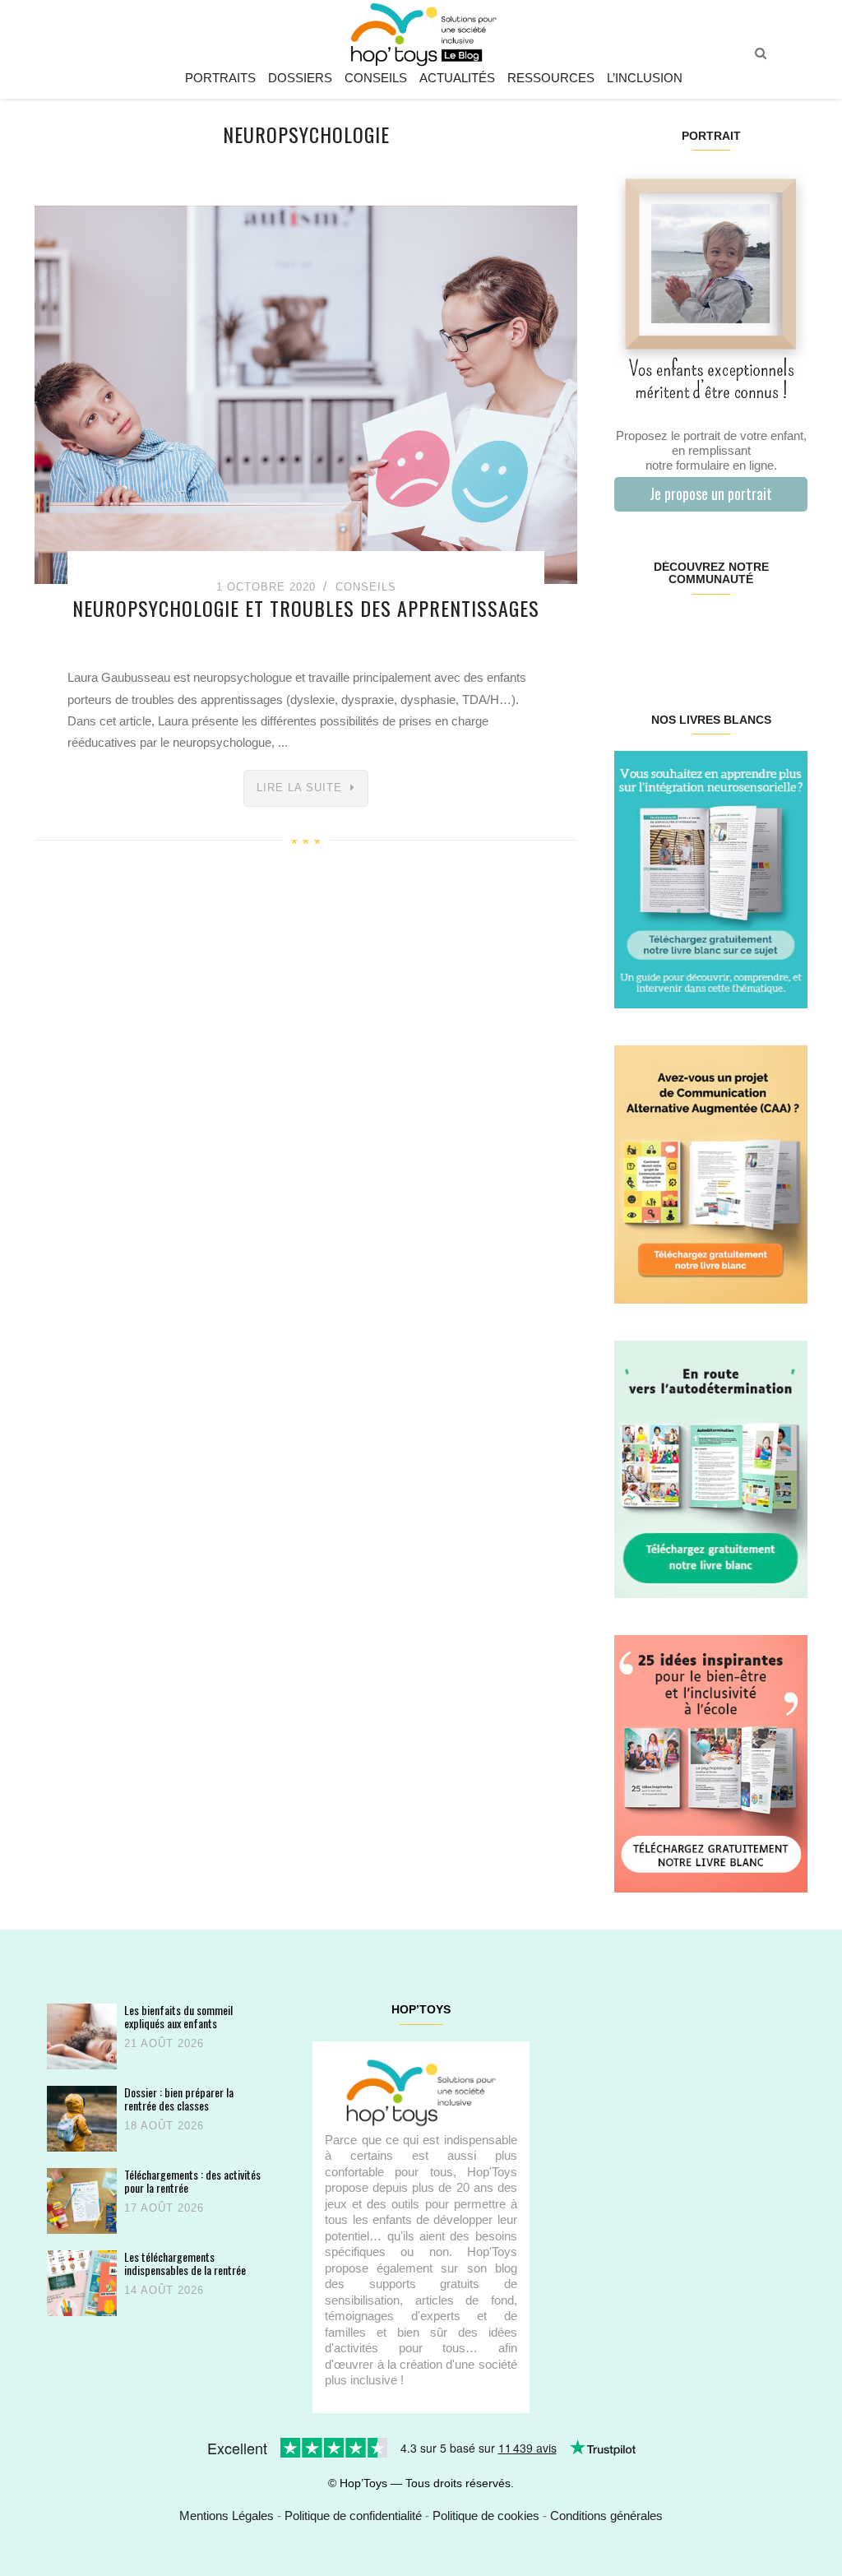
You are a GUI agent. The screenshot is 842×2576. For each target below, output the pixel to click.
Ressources (551, 78)
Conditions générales (606, 2516)
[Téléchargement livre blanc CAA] (711, 1173)
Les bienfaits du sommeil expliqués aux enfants (178, 2016)
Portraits (220, 78)
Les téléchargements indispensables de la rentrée (185, 2263)
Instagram (662, 632)
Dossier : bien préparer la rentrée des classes (179, 2099)
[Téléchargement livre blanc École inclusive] (711, 1763)
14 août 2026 (164, 2290)
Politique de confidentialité (353, 2516)
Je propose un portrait (711, 493)
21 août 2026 (164, 2043)
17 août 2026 (164, 2208)
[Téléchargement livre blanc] (711, 879)
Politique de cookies (486, 2516)
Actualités (457, 78)
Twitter (791, 632)
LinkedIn (726, 632)
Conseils (376, 78)
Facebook (630, 632)
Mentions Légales (227, 2516)
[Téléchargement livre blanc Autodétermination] (711, 1468)
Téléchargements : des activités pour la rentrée (192, 2181)
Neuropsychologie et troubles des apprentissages (306, 608)
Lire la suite (299, 788)
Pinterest (694, 632)
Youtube (759, 632)
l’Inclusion (645, 78)
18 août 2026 (164, 2126)
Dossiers (300, 78)
